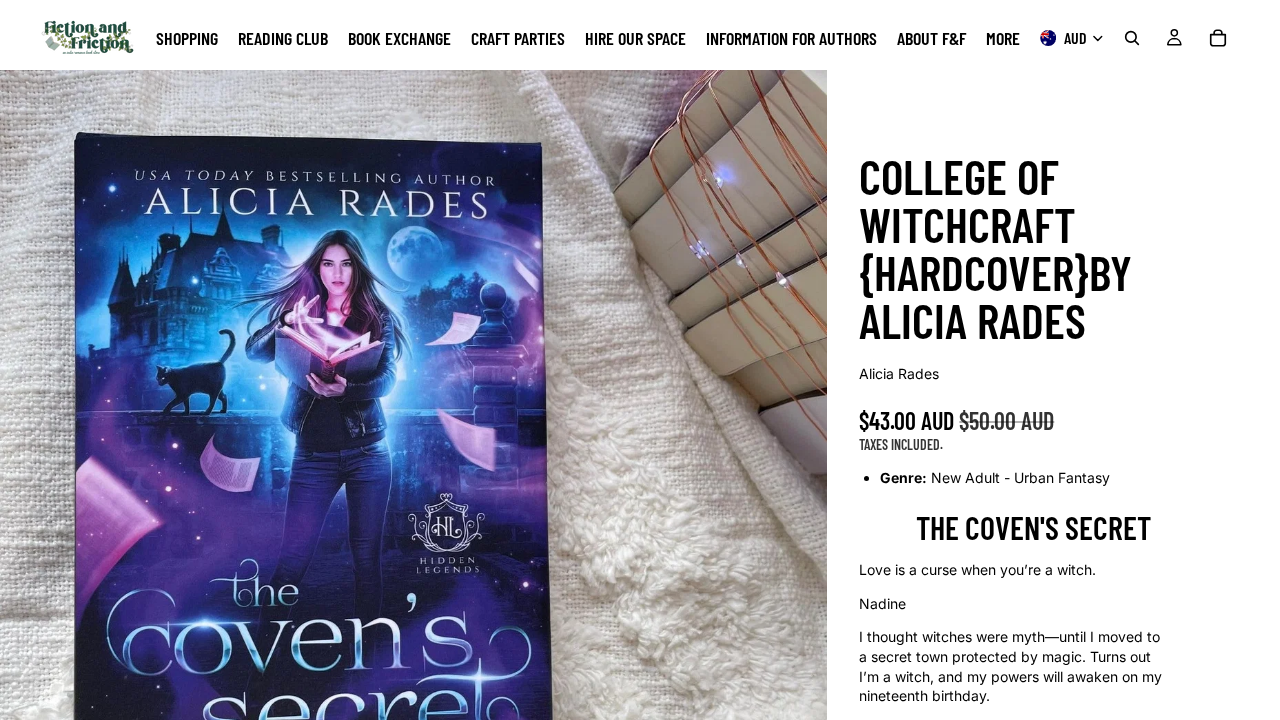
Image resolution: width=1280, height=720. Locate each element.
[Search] (1132, 38)
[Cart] (1218, 38)
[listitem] (1003, 38)
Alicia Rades (899, 373)
